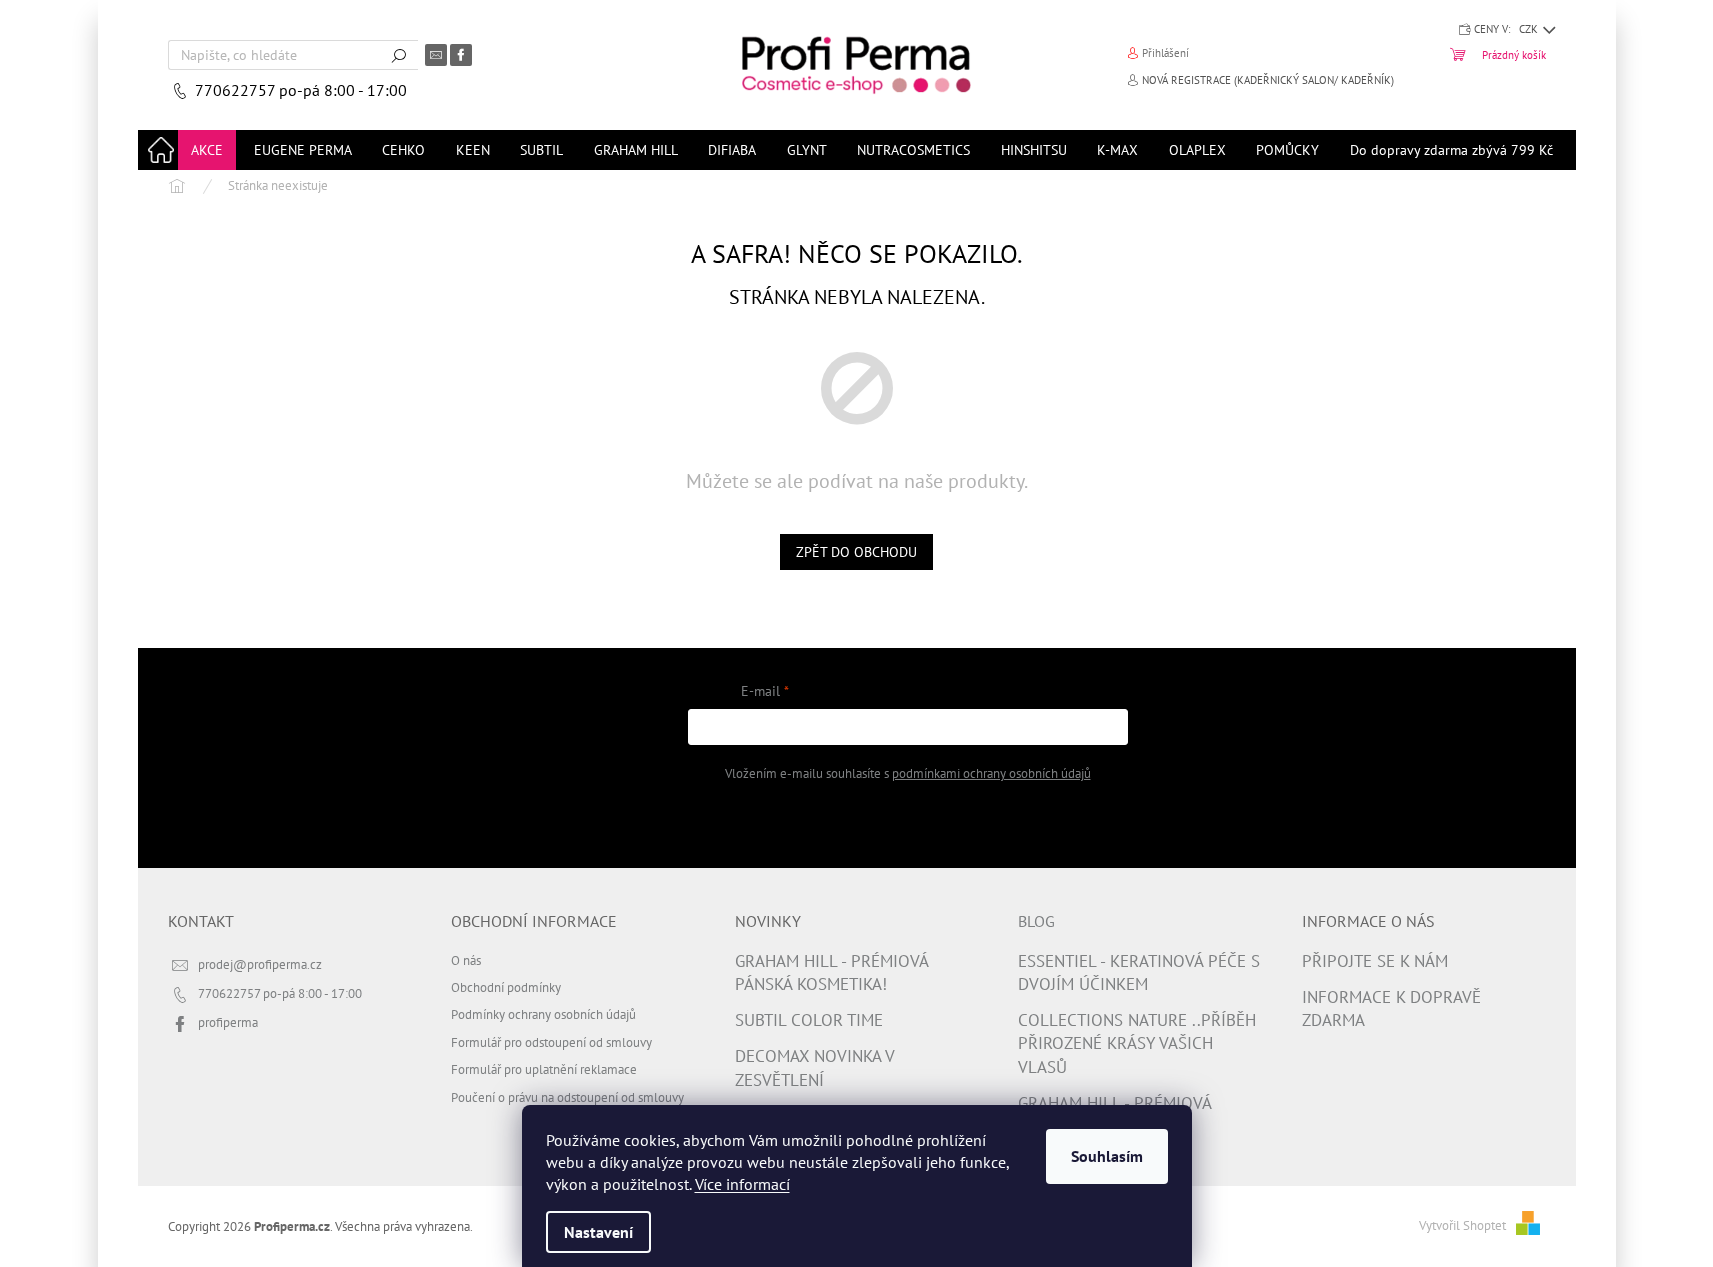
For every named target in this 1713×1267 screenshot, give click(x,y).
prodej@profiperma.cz (260, 964)
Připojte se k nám (1375, 961)
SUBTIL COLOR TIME (809, 1020)
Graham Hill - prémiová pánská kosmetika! (831, 972)
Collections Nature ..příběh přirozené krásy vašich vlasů (1137, 1043)
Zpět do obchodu (856, 552)
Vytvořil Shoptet (1462, 1225)
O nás (466, 960)
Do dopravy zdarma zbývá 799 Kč (1451, 150)
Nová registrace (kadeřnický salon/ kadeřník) (1268, 80)
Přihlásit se (907, 823)
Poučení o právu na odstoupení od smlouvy (567, 1097)
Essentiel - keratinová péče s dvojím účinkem (1139, 972)
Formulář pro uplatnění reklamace (544, 1069)
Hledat (399, 55)
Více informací (742, 1184)
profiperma (228, 1022)
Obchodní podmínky (506, 987)
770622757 (237, 90)
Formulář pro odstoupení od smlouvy (551, 1042)
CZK (1530, 29)
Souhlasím (1107, 1156)
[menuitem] (207, 150)
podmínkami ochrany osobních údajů (991, 773)
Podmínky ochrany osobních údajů (543, 1014)
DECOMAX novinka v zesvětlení (814, 1067)
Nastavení (598, 1232)
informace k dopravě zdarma (1391, 1008)
